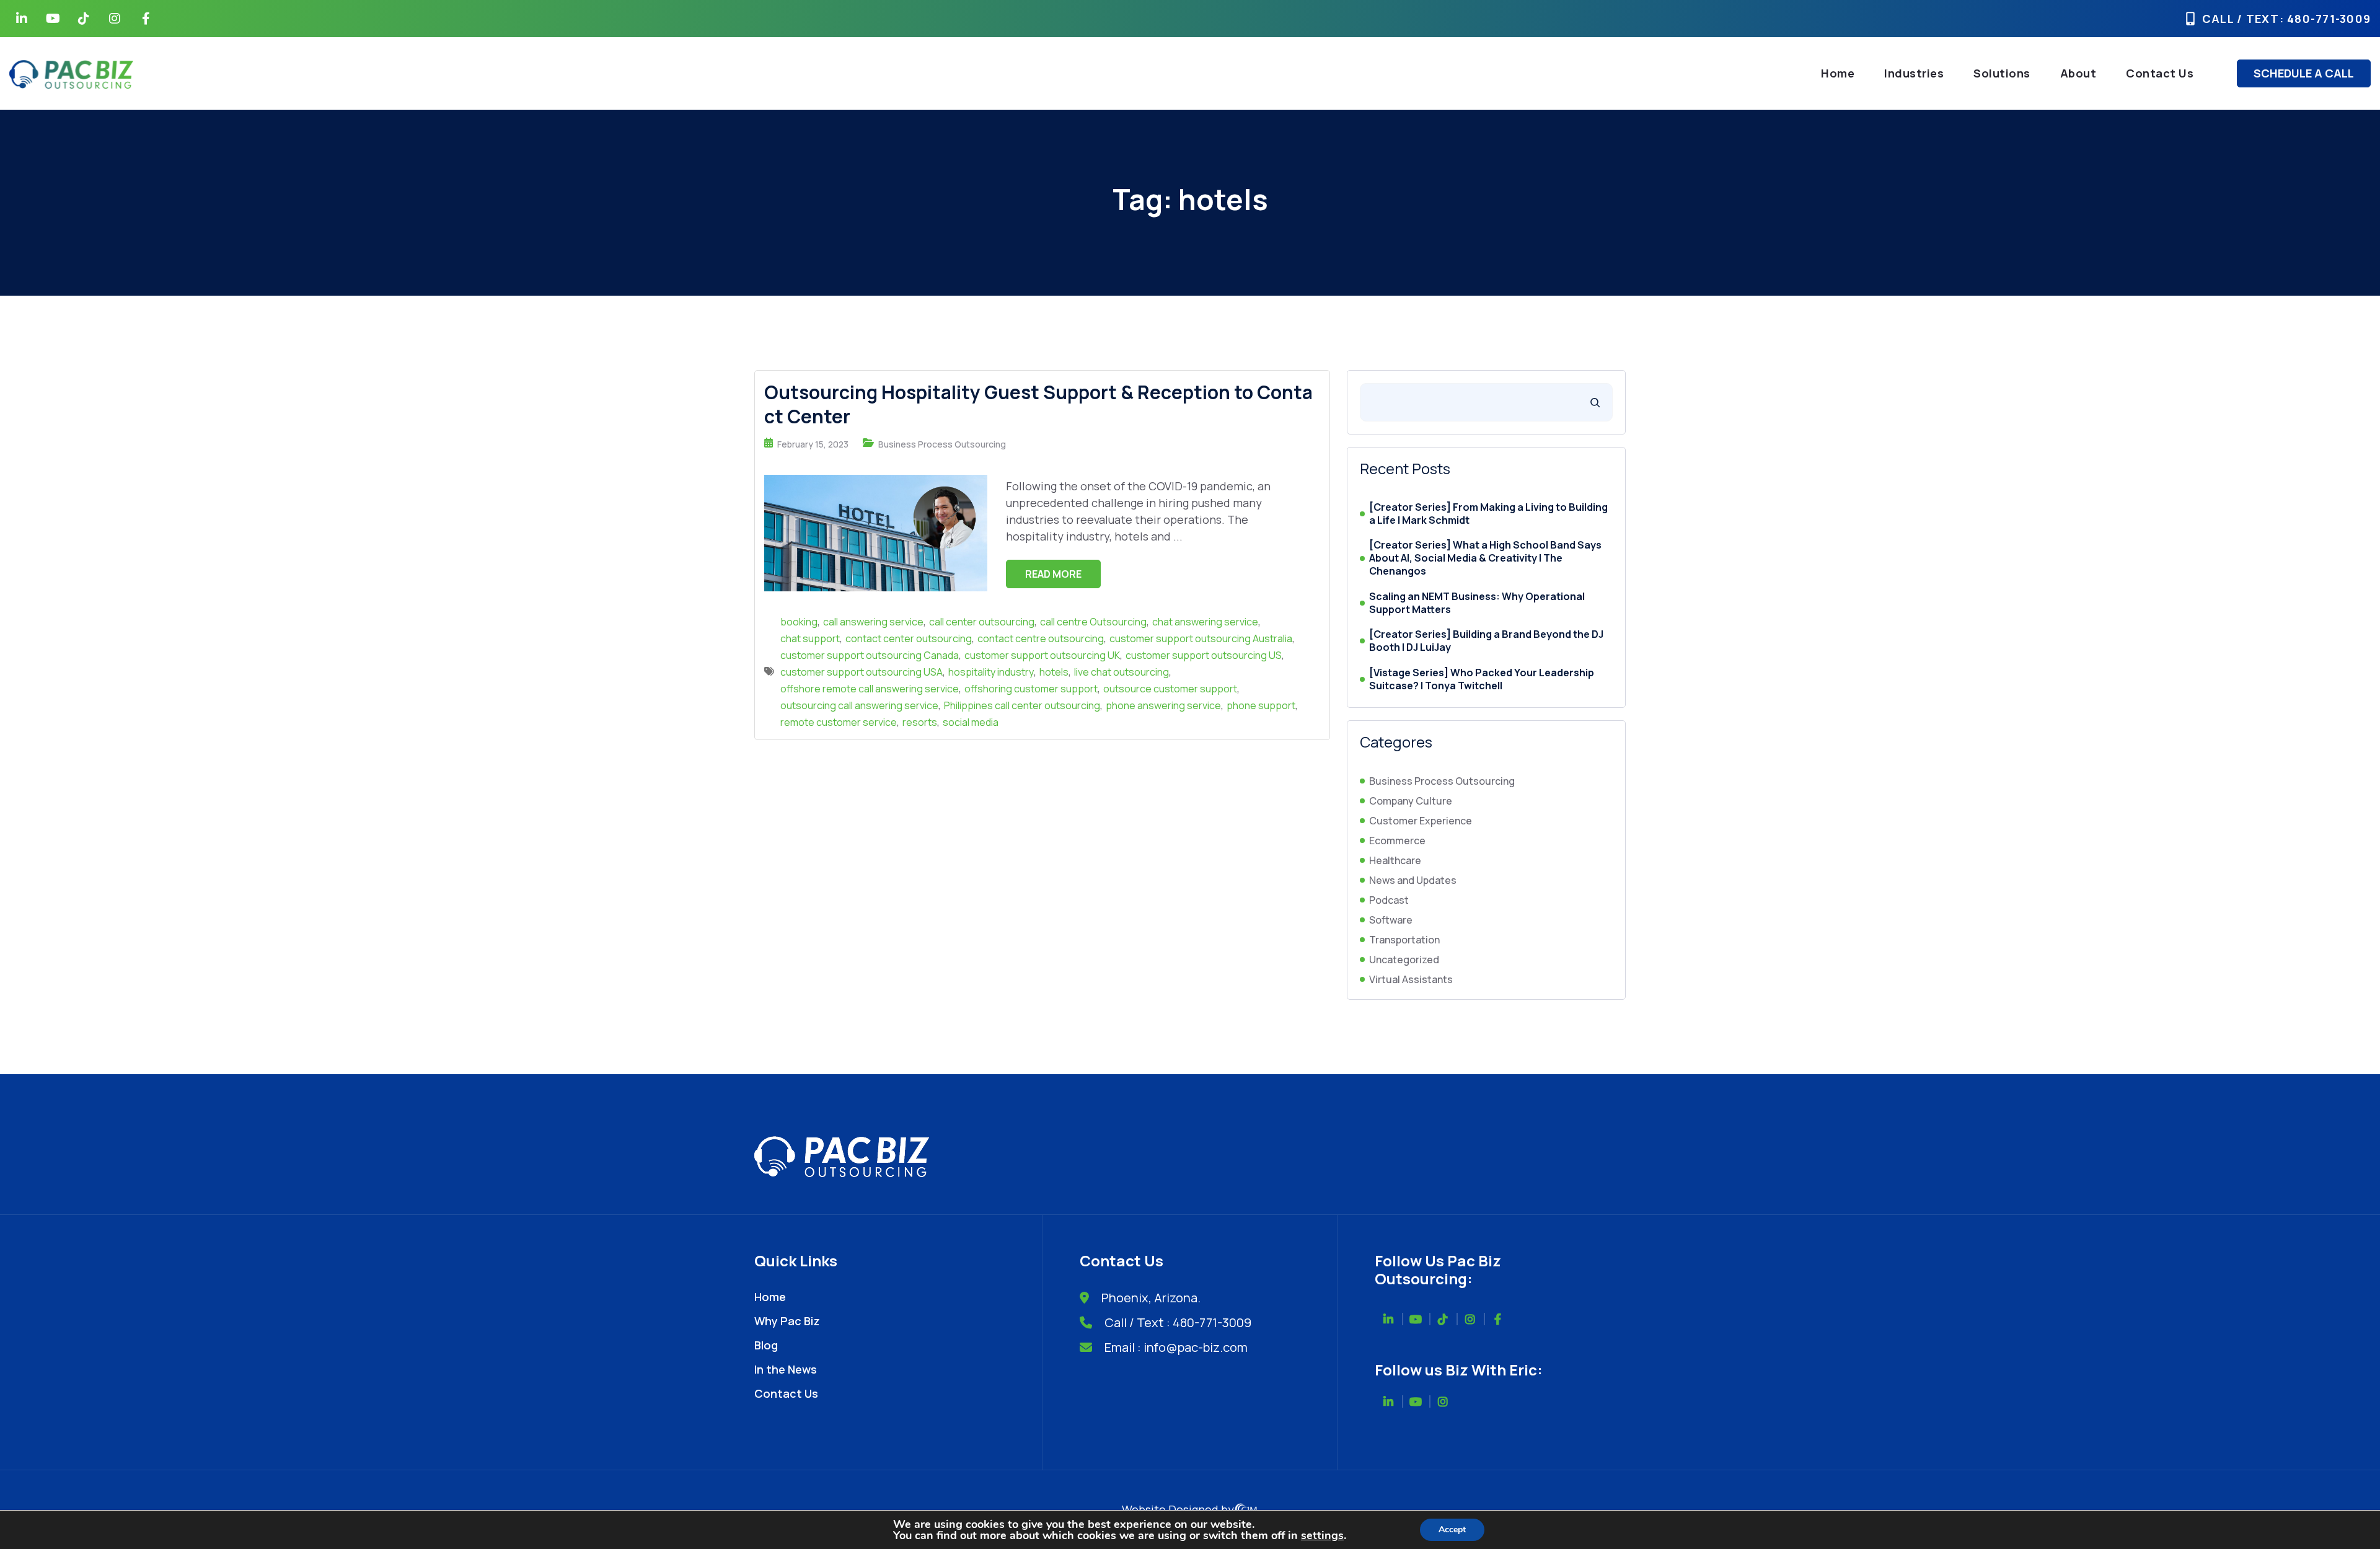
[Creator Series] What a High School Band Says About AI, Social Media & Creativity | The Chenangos (1485, 558)
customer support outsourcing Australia (1201, 638)
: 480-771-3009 (2325, 19)
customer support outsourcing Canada (870, 655)
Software (1391, 920)
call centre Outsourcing (1093, 622)
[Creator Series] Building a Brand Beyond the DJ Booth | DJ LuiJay (1486, 641)
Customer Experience (1421, 821)
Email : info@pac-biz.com (1176, 1347)
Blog (766, 1345)
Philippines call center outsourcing (1022, 705)
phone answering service (1163, 705)
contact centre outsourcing (1041, 638)
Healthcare (1395, 860)
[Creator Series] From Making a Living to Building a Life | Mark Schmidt (1488, 514)
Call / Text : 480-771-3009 (1178, 1322)
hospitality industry (991, 672)
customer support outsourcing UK (1042, 655)
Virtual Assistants (1411, 979)
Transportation (1404, 940)
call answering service (873, 622)
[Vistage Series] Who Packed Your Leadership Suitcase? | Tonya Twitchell (1482, 679)
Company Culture (1411, 801)
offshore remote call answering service (870, 689)
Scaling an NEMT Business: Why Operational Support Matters (1477, 603)
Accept (1452, 1529)
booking (799, 622)
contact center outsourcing (909, 638)
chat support (810, 638)
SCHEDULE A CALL (2304, 73)
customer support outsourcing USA (862, 672)
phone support (1261, 705)
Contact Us (2160, 73)
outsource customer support (1170, 689)
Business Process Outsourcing (942, 444)
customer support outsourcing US (1204, 655)
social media (971, 722)
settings (1322, 1535)
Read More (1053, 574)
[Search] (1595, 402)
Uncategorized (1404, 960)
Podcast (1389, 900)
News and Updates (1413, 880)
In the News (786, 1369)
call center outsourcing (982, 622)
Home (1838, 73)
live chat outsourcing (1122, 672)
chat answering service (1205, 622)
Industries (1914, 73)
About (2078, 73)
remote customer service (839, 722)
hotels (1054, 672)
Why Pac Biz (787, 1321)
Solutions (2002, 73)
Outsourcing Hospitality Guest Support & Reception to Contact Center (1038, 404)
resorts (920, 722)
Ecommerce (1397, 841)
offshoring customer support (1031, 689)
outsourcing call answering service (859, 705)
